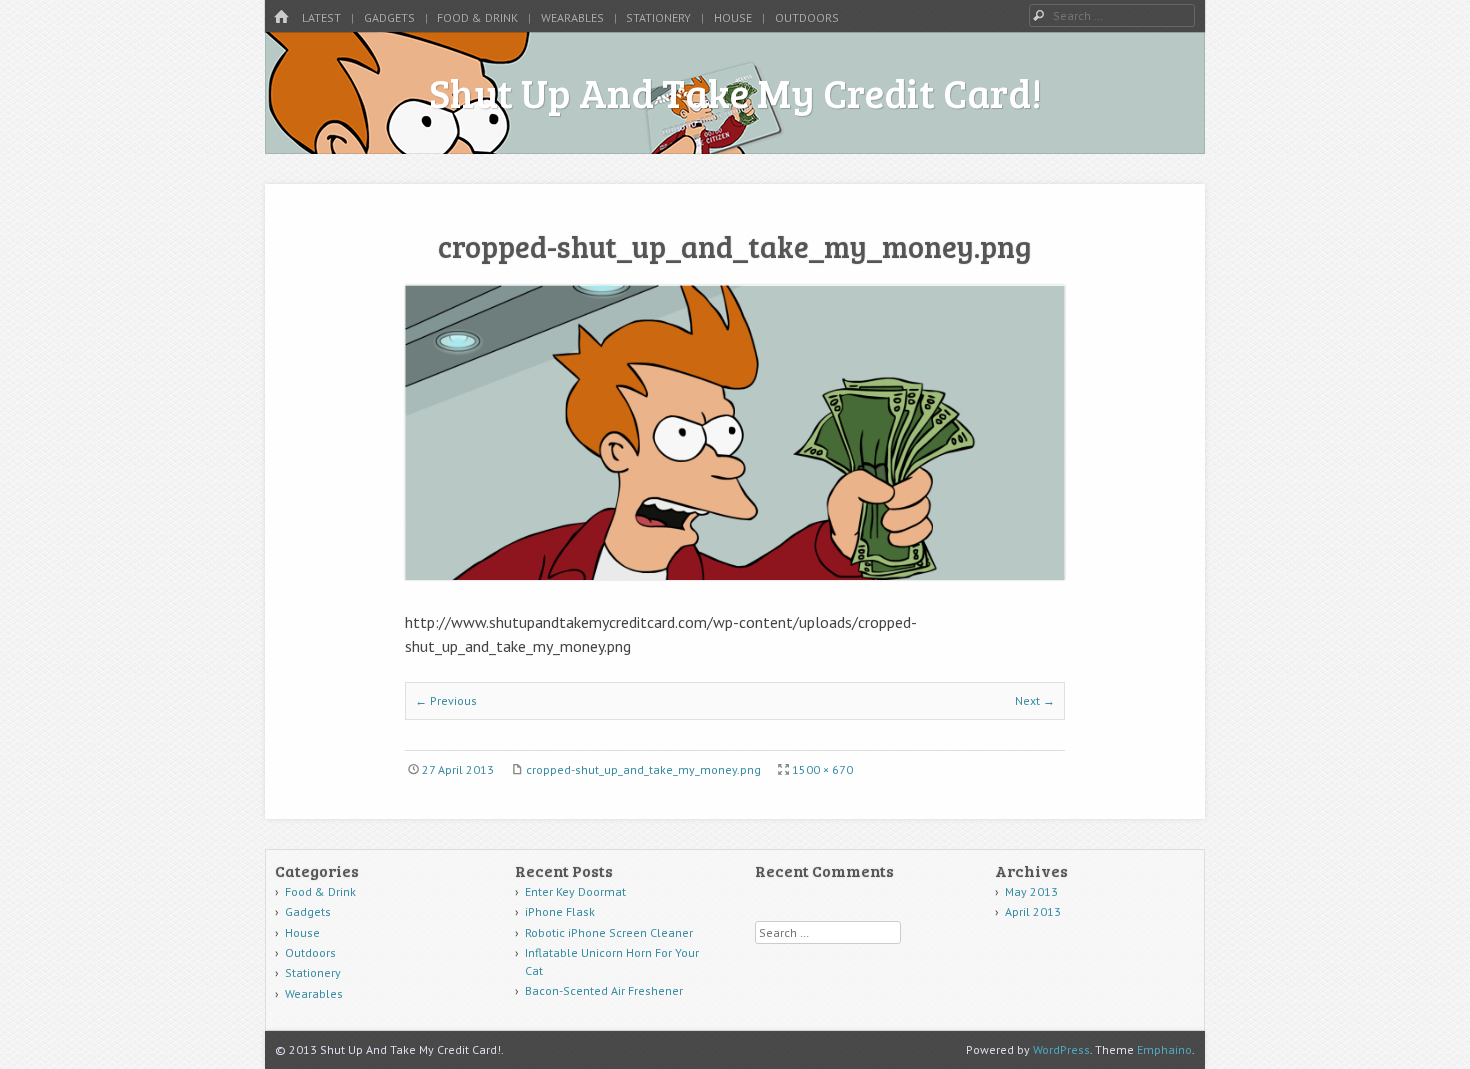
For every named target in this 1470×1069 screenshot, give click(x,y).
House (733, 17)
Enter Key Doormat (575, 891)
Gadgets (389, 17)
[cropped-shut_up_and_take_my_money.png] (735, 574)
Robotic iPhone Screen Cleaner (609, 932)
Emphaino (1164, 1049)
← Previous (446, 700)
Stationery (658, 17)
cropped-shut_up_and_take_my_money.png (643, 769)
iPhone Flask (560, 911)
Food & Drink (477, 17)
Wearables (572, 17)
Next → (1035, 700)
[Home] (281, 17)
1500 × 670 (822, 769)
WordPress (1061, 1049)
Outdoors (807, 17)
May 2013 (1031, 891)
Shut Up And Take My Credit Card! (735, 92)
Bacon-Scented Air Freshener (604, 990)
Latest (321, 17)
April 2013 (1033, 911)
